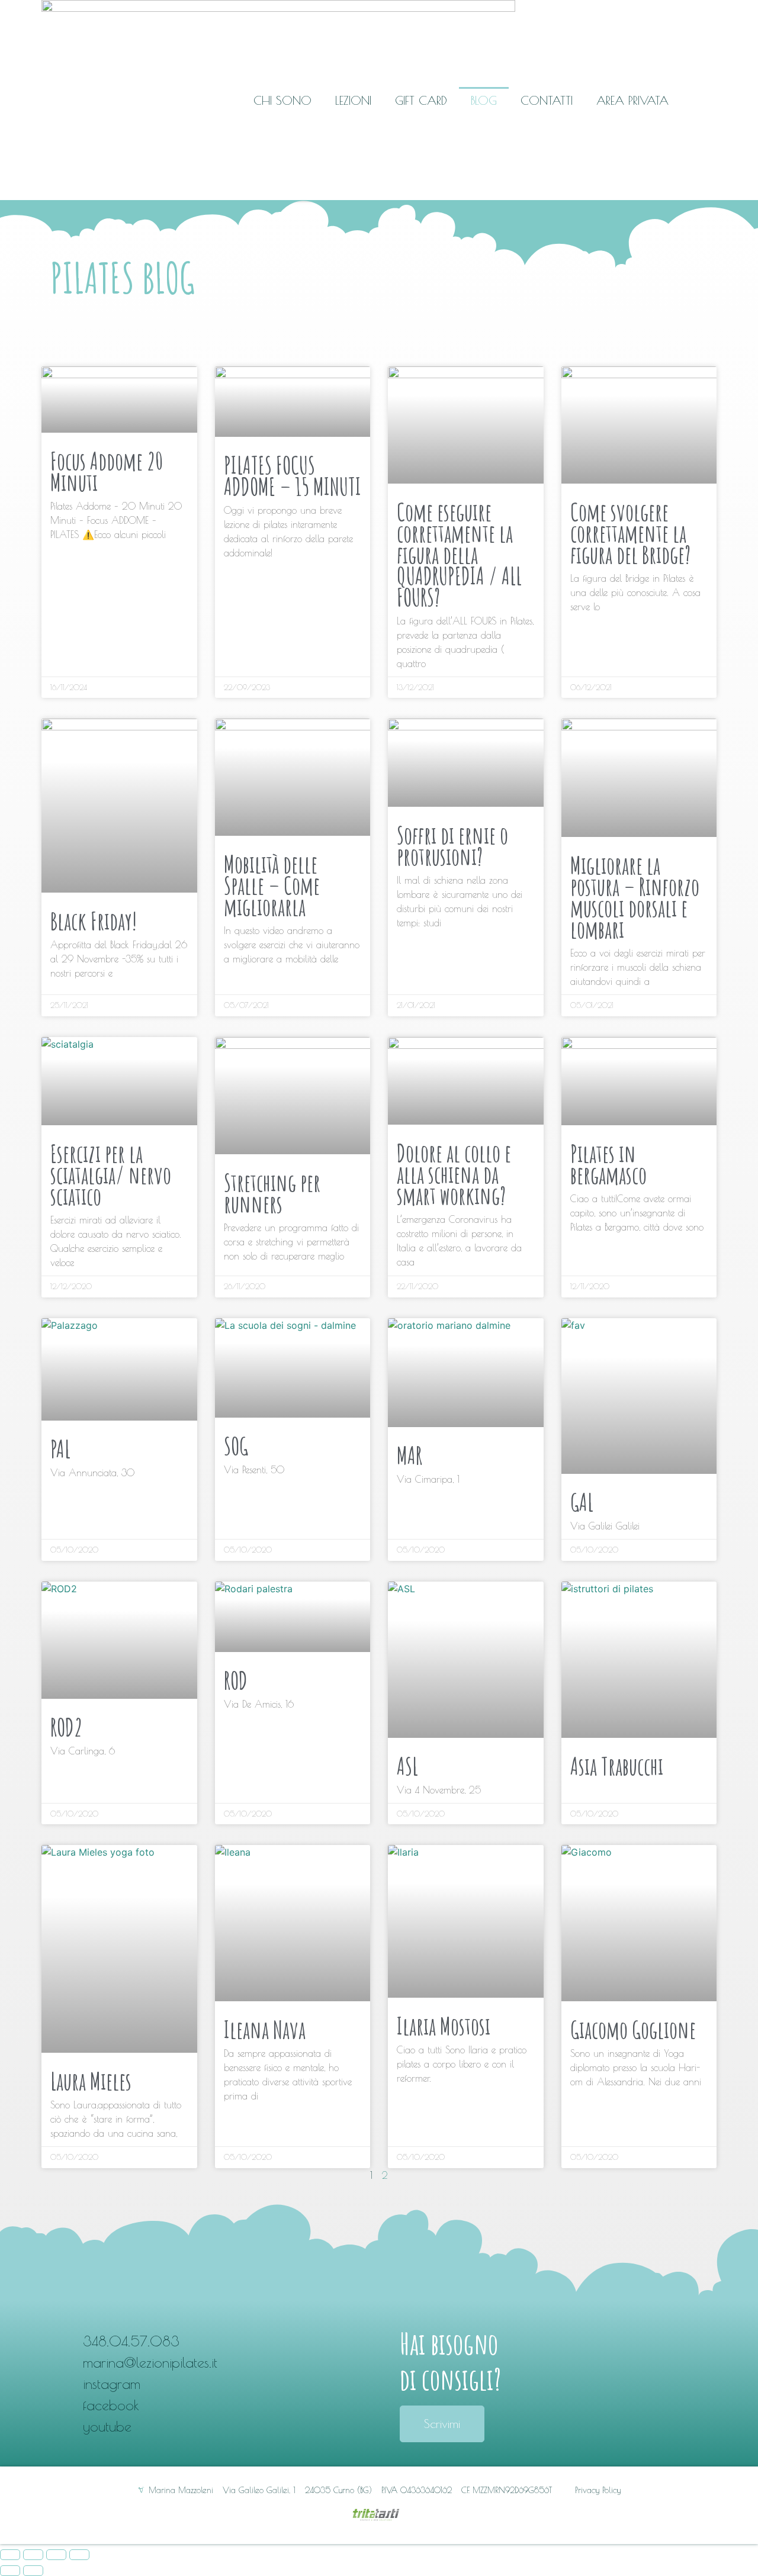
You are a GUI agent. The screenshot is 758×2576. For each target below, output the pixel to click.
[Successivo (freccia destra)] (33, 2571)
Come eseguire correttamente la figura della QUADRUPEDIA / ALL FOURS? (459, 554)
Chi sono (282, 100)
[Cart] (706, 100)
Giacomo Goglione (633, 2029)
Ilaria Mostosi (444, 2026)
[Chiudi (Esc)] (10, 2555)
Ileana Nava (265, 2029)
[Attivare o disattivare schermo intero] (56, 2555)
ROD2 (66, 1727)
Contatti (547, 100)
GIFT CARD (421, 100)
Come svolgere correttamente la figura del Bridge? (630, 533)
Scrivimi (442, 2424)
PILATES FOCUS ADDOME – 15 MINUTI (293, 476)
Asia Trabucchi (617, 1766)
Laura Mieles (91, 2081)
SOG (236, 1446)
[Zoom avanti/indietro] (79, 2555)
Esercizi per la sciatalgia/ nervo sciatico (111, 1175)
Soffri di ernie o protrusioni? (452, 846)
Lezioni (353, 100)
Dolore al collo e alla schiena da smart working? (454, 1174)
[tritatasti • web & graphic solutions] (379, 2517)
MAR (409, 1455)
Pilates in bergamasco (608, 1164)
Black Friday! (94, 921)
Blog (484, 100)
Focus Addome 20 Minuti (107, 471)
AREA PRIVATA (632, 100)
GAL (582, 1502)
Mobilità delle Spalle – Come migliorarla (272, 885)
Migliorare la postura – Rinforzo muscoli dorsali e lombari (635, 897)
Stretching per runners (272, 1193)
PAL (60, 1449)
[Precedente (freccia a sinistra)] (10, 2571)
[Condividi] (33, 2555)
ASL (407, 1766)
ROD (236, 1680)
